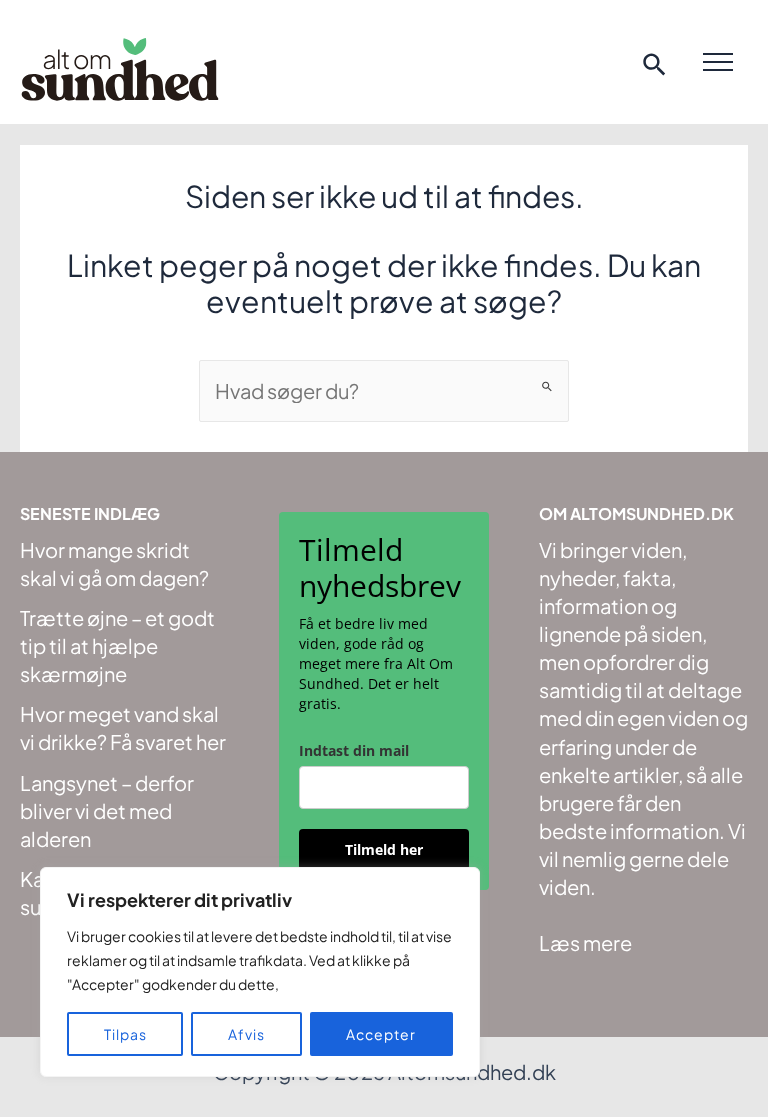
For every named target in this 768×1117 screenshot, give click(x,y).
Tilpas (125, 1034)
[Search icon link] (655, 67)
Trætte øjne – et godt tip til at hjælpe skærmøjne (117, 645)
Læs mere (585, 942)
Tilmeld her (384, 849)
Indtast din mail (354, 750)
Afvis (246, 1034)
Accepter (381, 1034)
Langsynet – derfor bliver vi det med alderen (107, 810)
